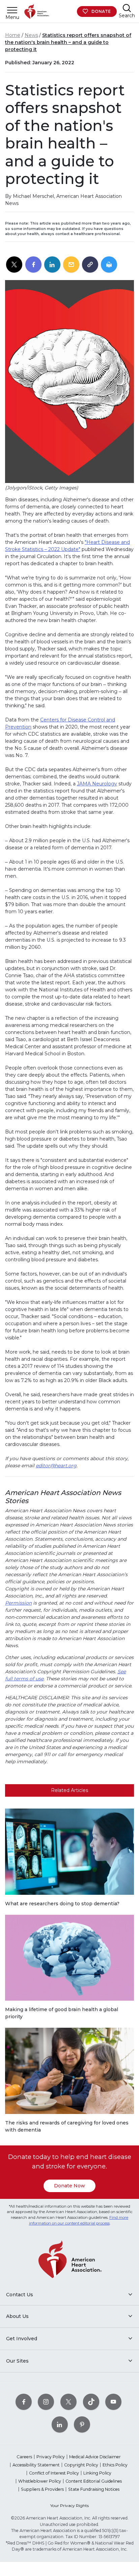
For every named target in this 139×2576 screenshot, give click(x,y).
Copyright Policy (81, 2465)
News (31, 35)
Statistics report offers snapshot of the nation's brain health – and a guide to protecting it (68, 42)
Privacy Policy (51, 2457)
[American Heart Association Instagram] (46, 2402)
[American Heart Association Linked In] (60, 2424)
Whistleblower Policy (40, 2481)
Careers (24, 2457)
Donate (101, 11)
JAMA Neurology (97, 784)
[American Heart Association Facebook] (24, 2402)
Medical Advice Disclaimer (95, 2457)
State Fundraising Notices (94, 2489)
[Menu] (12, 10)
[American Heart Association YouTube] (113, 2402)
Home (13, 35)
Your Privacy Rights (69, 2505)
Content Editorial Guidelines (94, 2481)
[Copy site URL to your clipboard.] (90, 265)
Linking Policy (97, 2473)
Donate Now (69, 2186)
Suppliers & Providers (42, 2489)
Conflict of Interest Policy (54, 2473)
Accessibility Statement (36, 2465)
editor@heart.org (56, 1466)
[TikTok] (91, 2402)
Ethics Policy (115, 2465)
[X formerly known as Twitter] (68, 2402)
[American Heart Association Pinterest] (82, 2424)
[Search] (127, 8)
